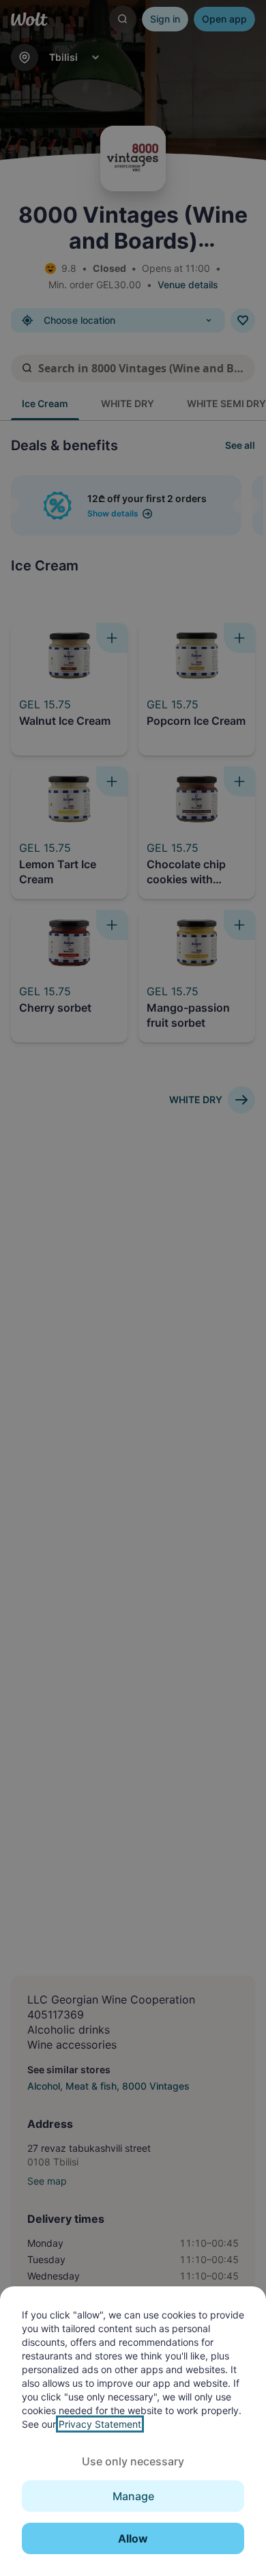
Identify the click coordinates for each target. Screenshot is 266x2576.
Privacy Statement (100, 2424)
